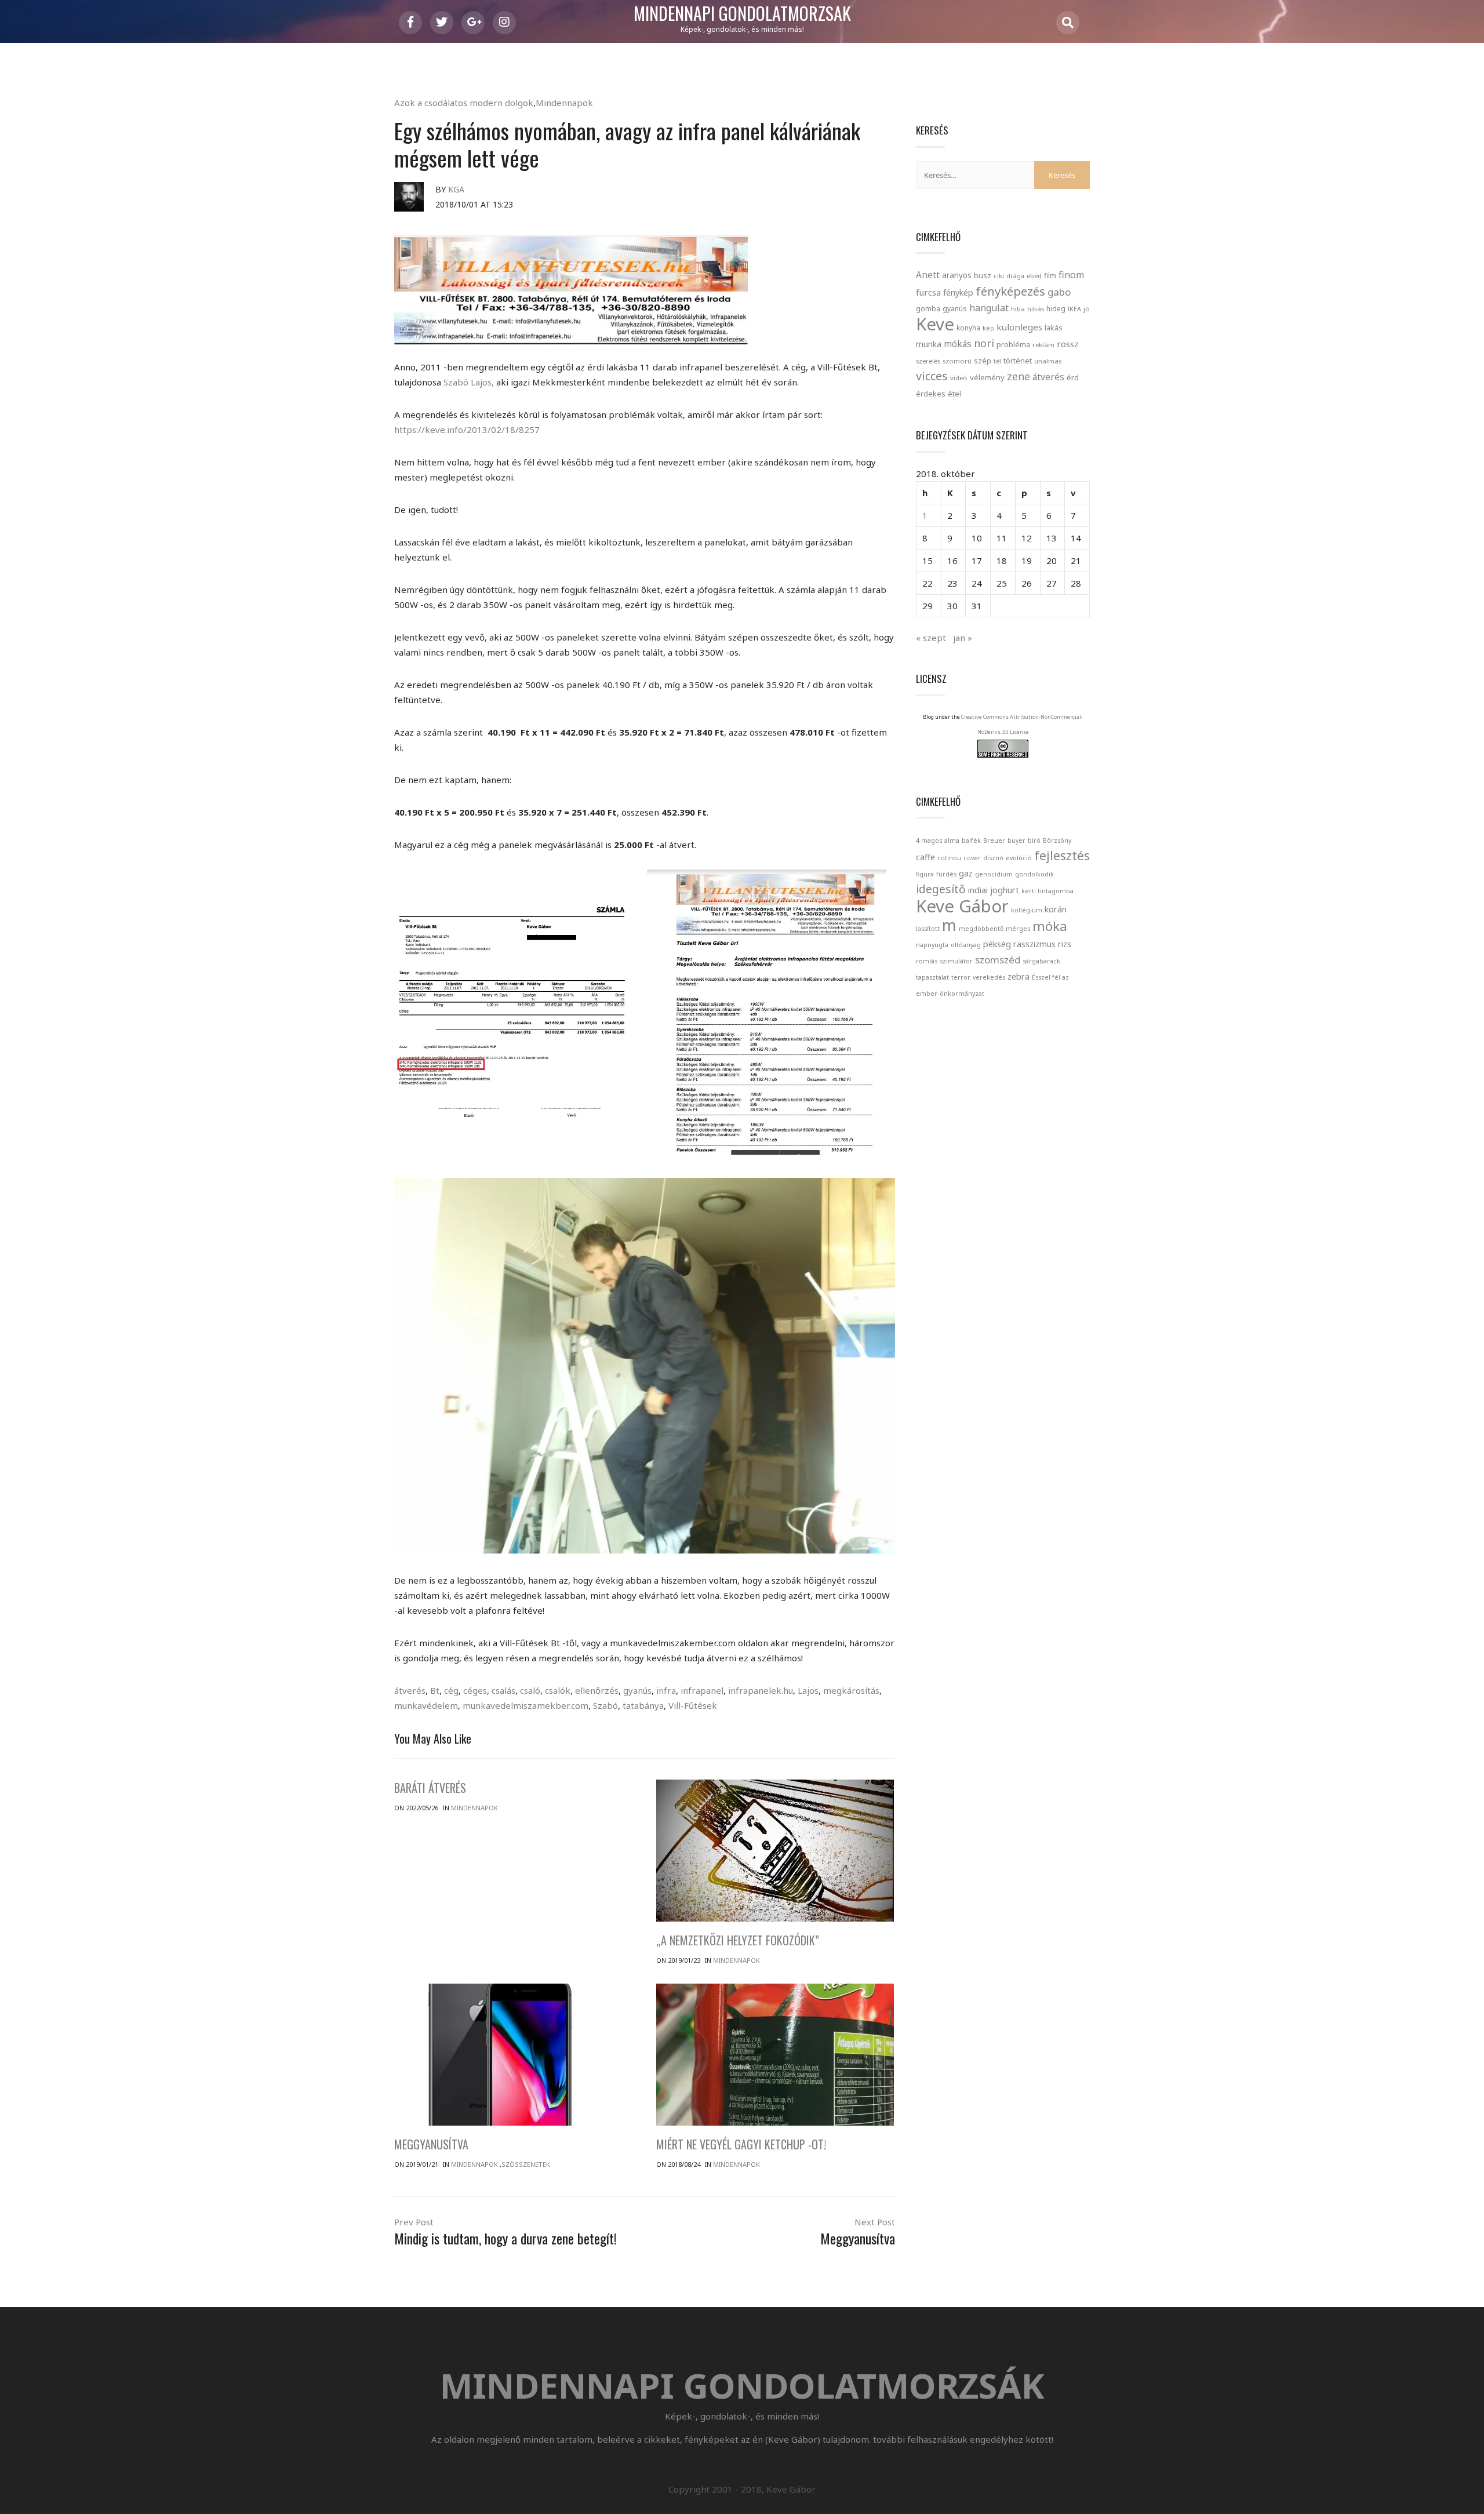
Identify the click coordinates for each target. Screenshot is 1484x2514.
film (1050, 276)
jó (1087, 309)
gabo (1059, 292)
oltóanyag (966, 945)
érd (1073, 377)
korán (1056, 909)
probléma (1013, 344)
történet (1018, 361)
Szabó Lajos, (469, 382)
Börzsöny (1057, 841)
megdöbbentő (981, 929)
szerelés (928, 361)
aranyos (957, 275)
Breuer (994, 841)
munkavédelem (426, 1705)
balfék (971, 841)
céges (475, 1690)
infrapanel (702, 1690)
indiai (978, 890)
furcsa (928, 292)
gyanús (637, 1690)
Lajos (808, 1690)
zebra (1019, 976)
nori (984, 343)
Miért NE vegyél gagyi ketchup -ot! (741, 2144)
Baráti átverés (430, 1788)
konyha (968, 328)
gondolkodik (1034, 874)
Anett (928, 275)
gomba (928, 309)
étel (954, 394)
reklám (1043, 345)
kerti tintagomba (1047, 891)
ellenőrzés (597, 1690)
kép (988, 328)
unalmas (1048, 361)
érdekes (931, 394)
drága (1015, 276)
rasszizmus (1034, 944)
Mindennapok (564, 103)
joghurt (1005, 890)
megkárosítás (851, 1690)
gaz (966, 873)
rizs (1065, 944)
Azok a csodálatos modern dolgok (464, 103)
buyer (1016, 841)
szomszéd (998, 960)
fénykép (958, 292)
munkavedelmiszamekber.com (525, 1705)
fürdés (946, 874)
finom (1071, 275)
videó (959, 378)
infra (666, 1690)
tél (997, 361)
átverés (410, 1690)
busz (983, 276)
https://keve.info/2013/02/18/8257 (467, 430)
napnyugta (932, 945)
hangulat (989, 308)
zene (1019, 376)
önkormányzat (962, 994)
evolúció (1019, 858)
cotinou (949, 858)
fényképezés (1010, 291)
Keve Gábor (962, 906)
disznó (993, 858)
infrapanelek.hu (761, 1690)
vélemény (987, 377)
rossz (1068, 344)
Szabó (605, 1705)
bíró (1034, 841)
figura (925, 874)
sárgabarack (1041, 961)
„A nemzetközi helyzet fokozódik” (738, 1940)
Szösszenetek (526, 2164)
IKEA (1074, 309)
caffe (925, 857)
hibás (1036, 309)
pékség (997, 944)
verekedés (989, 977)
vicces (932, 376)
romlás (927, 961)
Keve (935, 324)
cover (972, 858)
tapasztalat (932, 977)
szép (983, 361)
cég (451, 1690)
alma (952, 841)
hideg (1056, 308)
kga (456, 189)
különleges (1019, 327)
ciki (999, 276)
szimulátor (956, 961)
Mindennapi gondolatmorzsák (742, 14)
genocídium (994, 874)
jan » (963, 638)
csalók (558, 1690)
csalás (503, 1690)
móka (1050, 926)
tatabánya (643, 1705)
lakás (1054, 328)
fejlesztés (1062, 856)
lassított (928, 929)
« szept (931, 638)
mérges (1018, 929)
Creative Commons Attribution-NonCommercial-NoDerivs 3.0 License (1022, 724)
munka (929, 344)
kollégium (1027, 910)
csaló (530, 1690)
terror (961, 977)
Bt (435, 1690)
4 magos (929, 841)
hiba (1018, 309)
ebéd (1034, 276)
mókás (958, 344)
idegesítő (941, 889)
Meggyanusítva (431, 2144)
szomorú (957, 361)
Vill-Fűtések (693, 1705)
